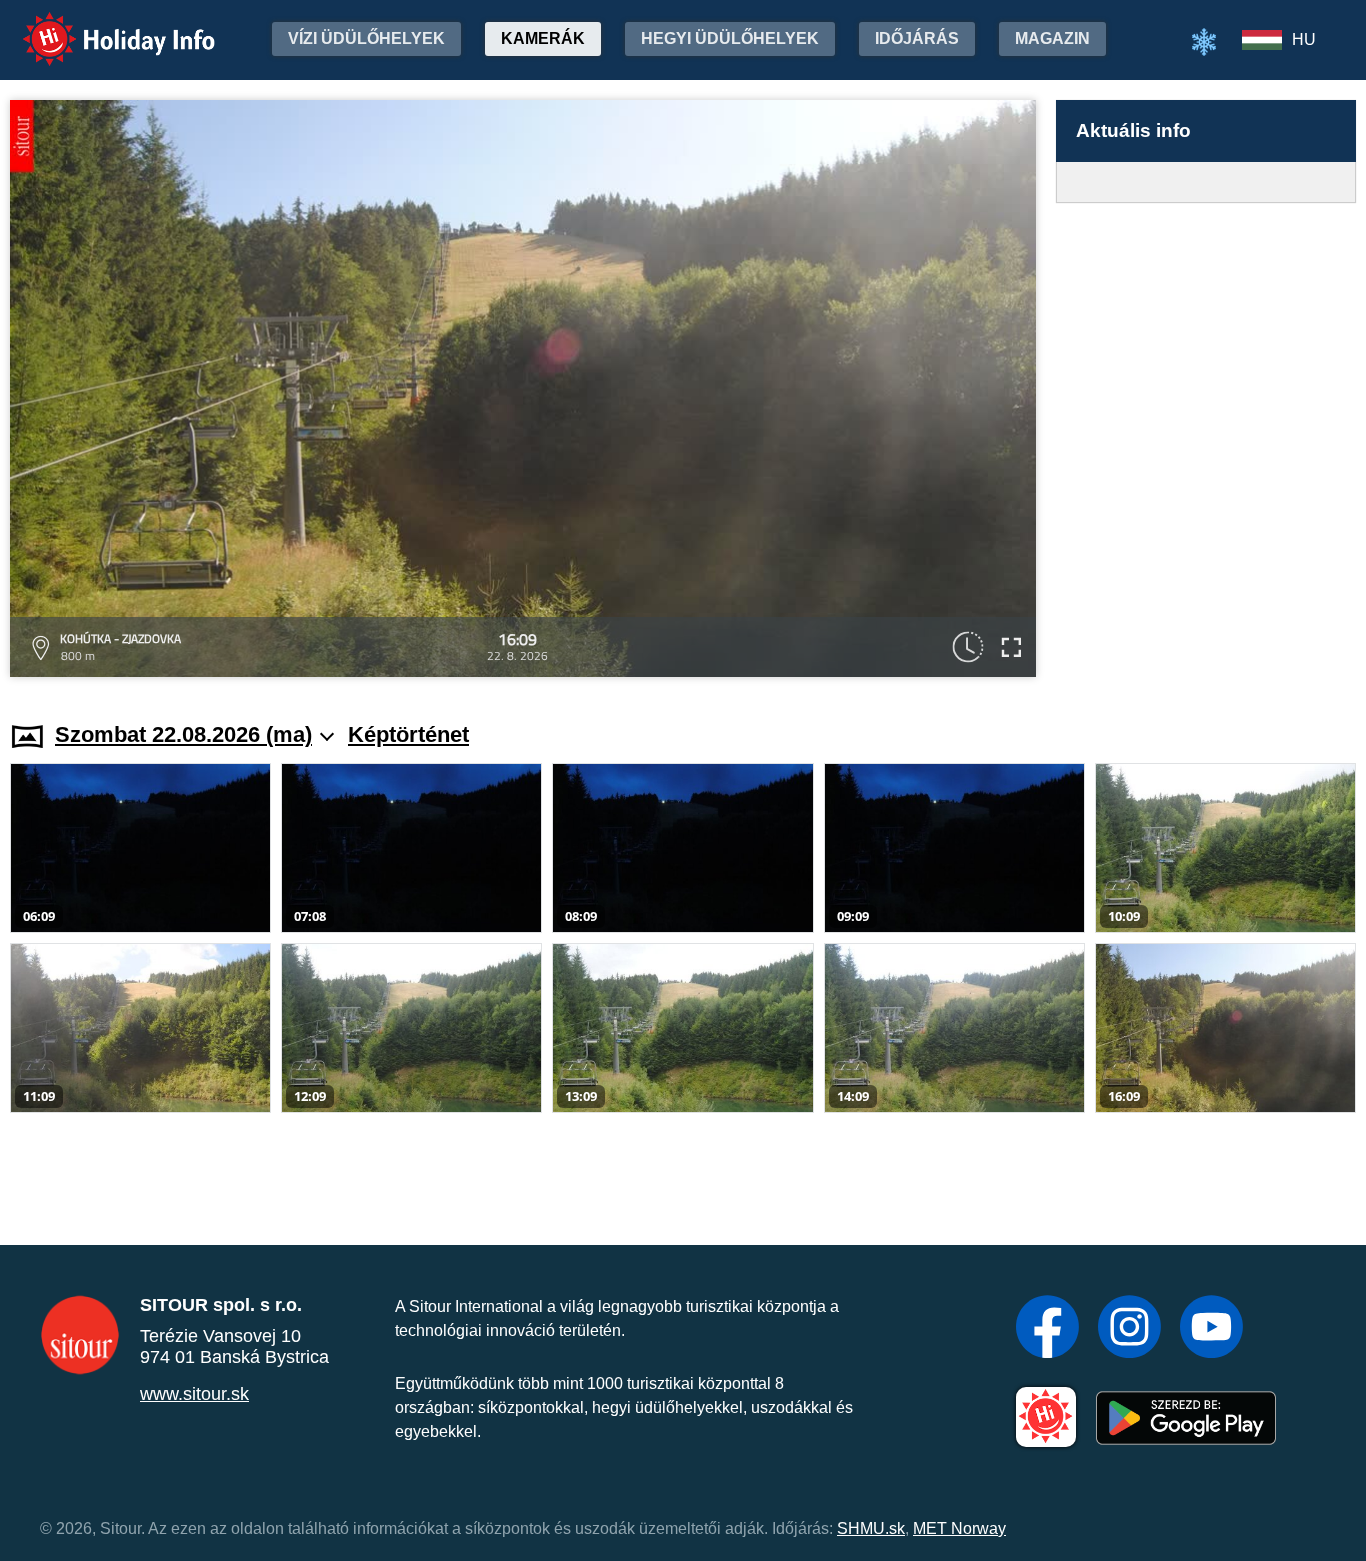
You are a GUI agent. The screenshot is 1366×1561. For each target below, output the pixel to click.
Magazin (1052, 38)
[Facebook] (1047, 1329)
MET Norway (959, 1528)
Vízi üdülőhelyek (366, 38)
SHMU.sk (871, 1528)
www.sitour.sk (194, 1394)
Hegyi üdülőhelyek (730, 38)
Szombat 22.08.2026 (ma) (183, 734)
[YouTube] (1211, 1329)
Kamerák (543, 38)
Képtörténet (408, 734)
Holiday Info (100, 25)
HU (1304, 39)
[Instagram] (1129, 1329)
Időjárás (917, 38)
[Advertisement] (1206, 443)
